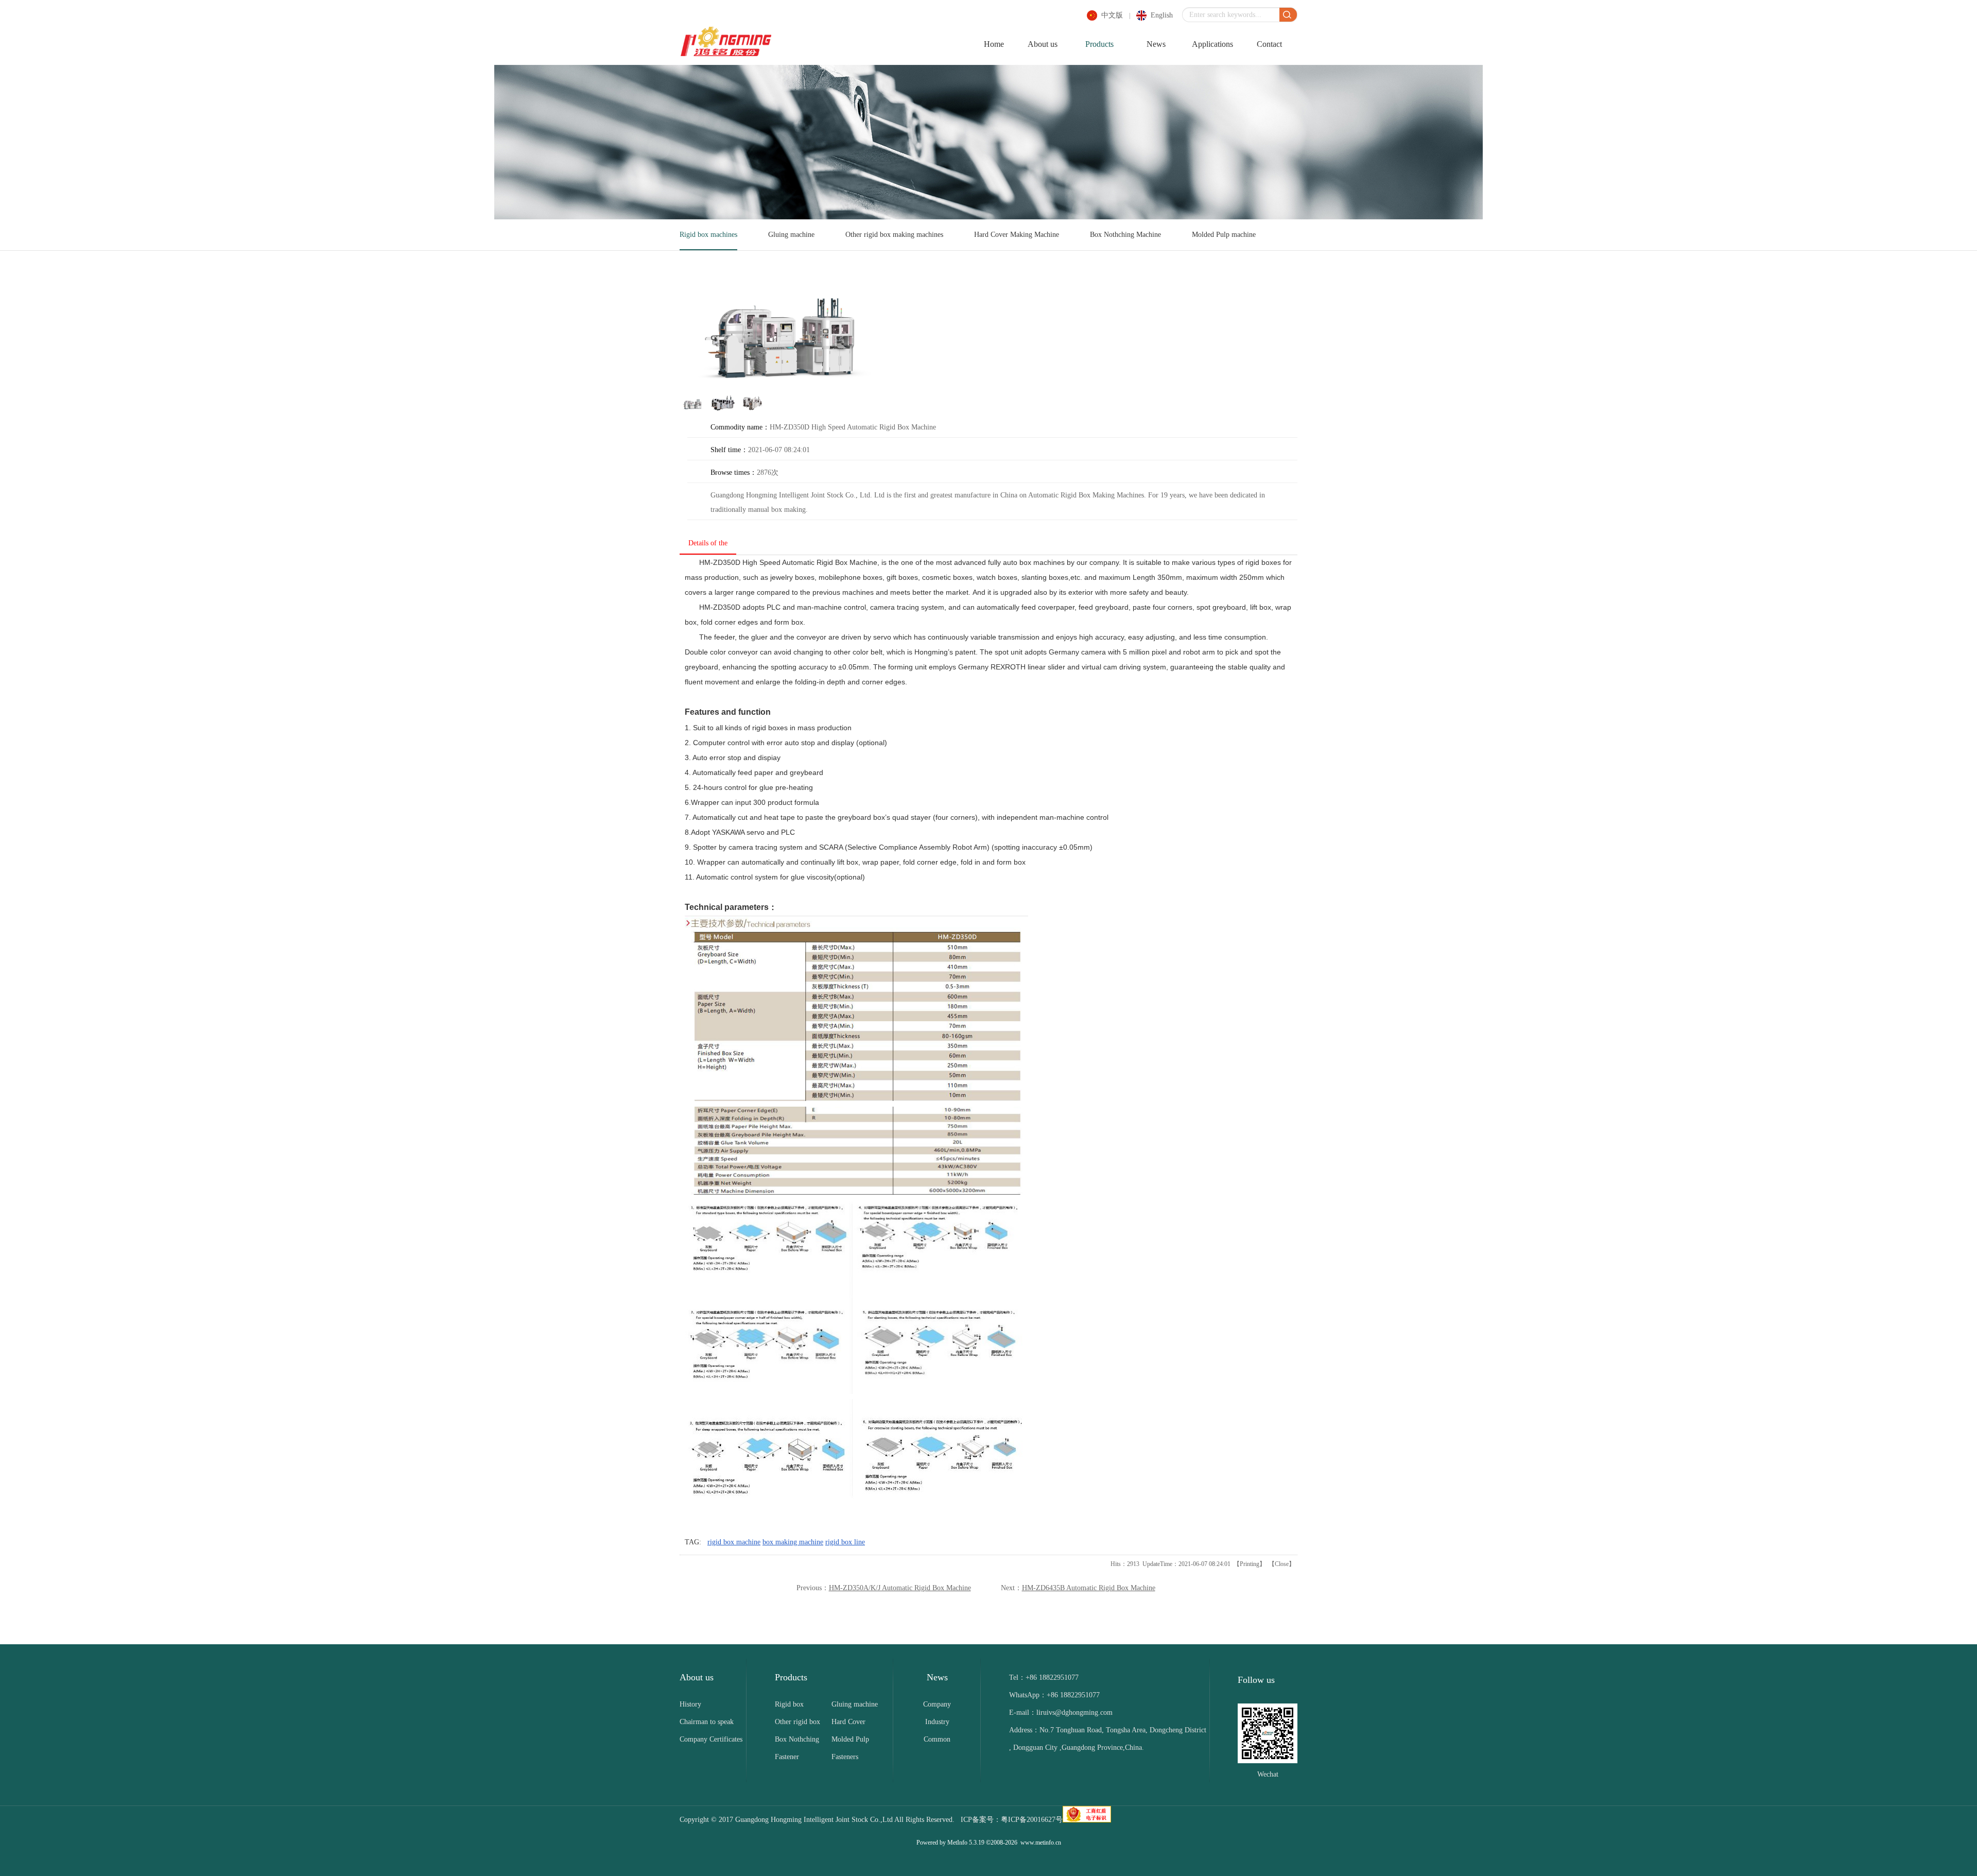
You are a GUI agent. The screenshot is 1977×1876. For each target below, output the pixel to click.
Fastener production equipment (791, 1759)
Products (1099, 44)
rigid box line (845, 1542)
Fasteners (845, 1757)
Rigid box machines (708, 235)
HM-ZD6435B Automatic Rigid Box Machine (1089, 1588)
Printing (1250, 1564)
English (1162, 15)
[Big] (783, 334)
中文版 (1112, 15)
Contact (1269, 44)
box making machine (793, 1542)
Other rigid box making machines (894, 235)
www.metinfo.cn (1041, 1843)
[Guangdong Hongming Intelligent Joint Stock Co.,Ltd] (726, 55)
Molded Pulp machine (1224, 235)
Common (937, 1739)
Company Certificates (711, 1739)
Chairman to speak (707, 1722)
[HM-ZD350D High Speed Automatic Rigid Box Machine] (692, 409)
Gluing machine (791, 235)
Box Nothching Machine (1125, 235)
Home (994, 44)
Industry (937, 1722)
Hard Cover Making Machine (1017, 235)
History (690, 1704)
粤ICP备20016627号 (1032, 1820)
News (1156, 44)
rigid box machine (734, 1542)
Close (1282, 1564)
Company (937, 1704)
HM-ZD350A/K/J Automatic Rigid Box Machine (900, 1588)
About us (1043, 44)
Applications (1212, 44)
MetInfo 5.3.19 (966, 1843)
